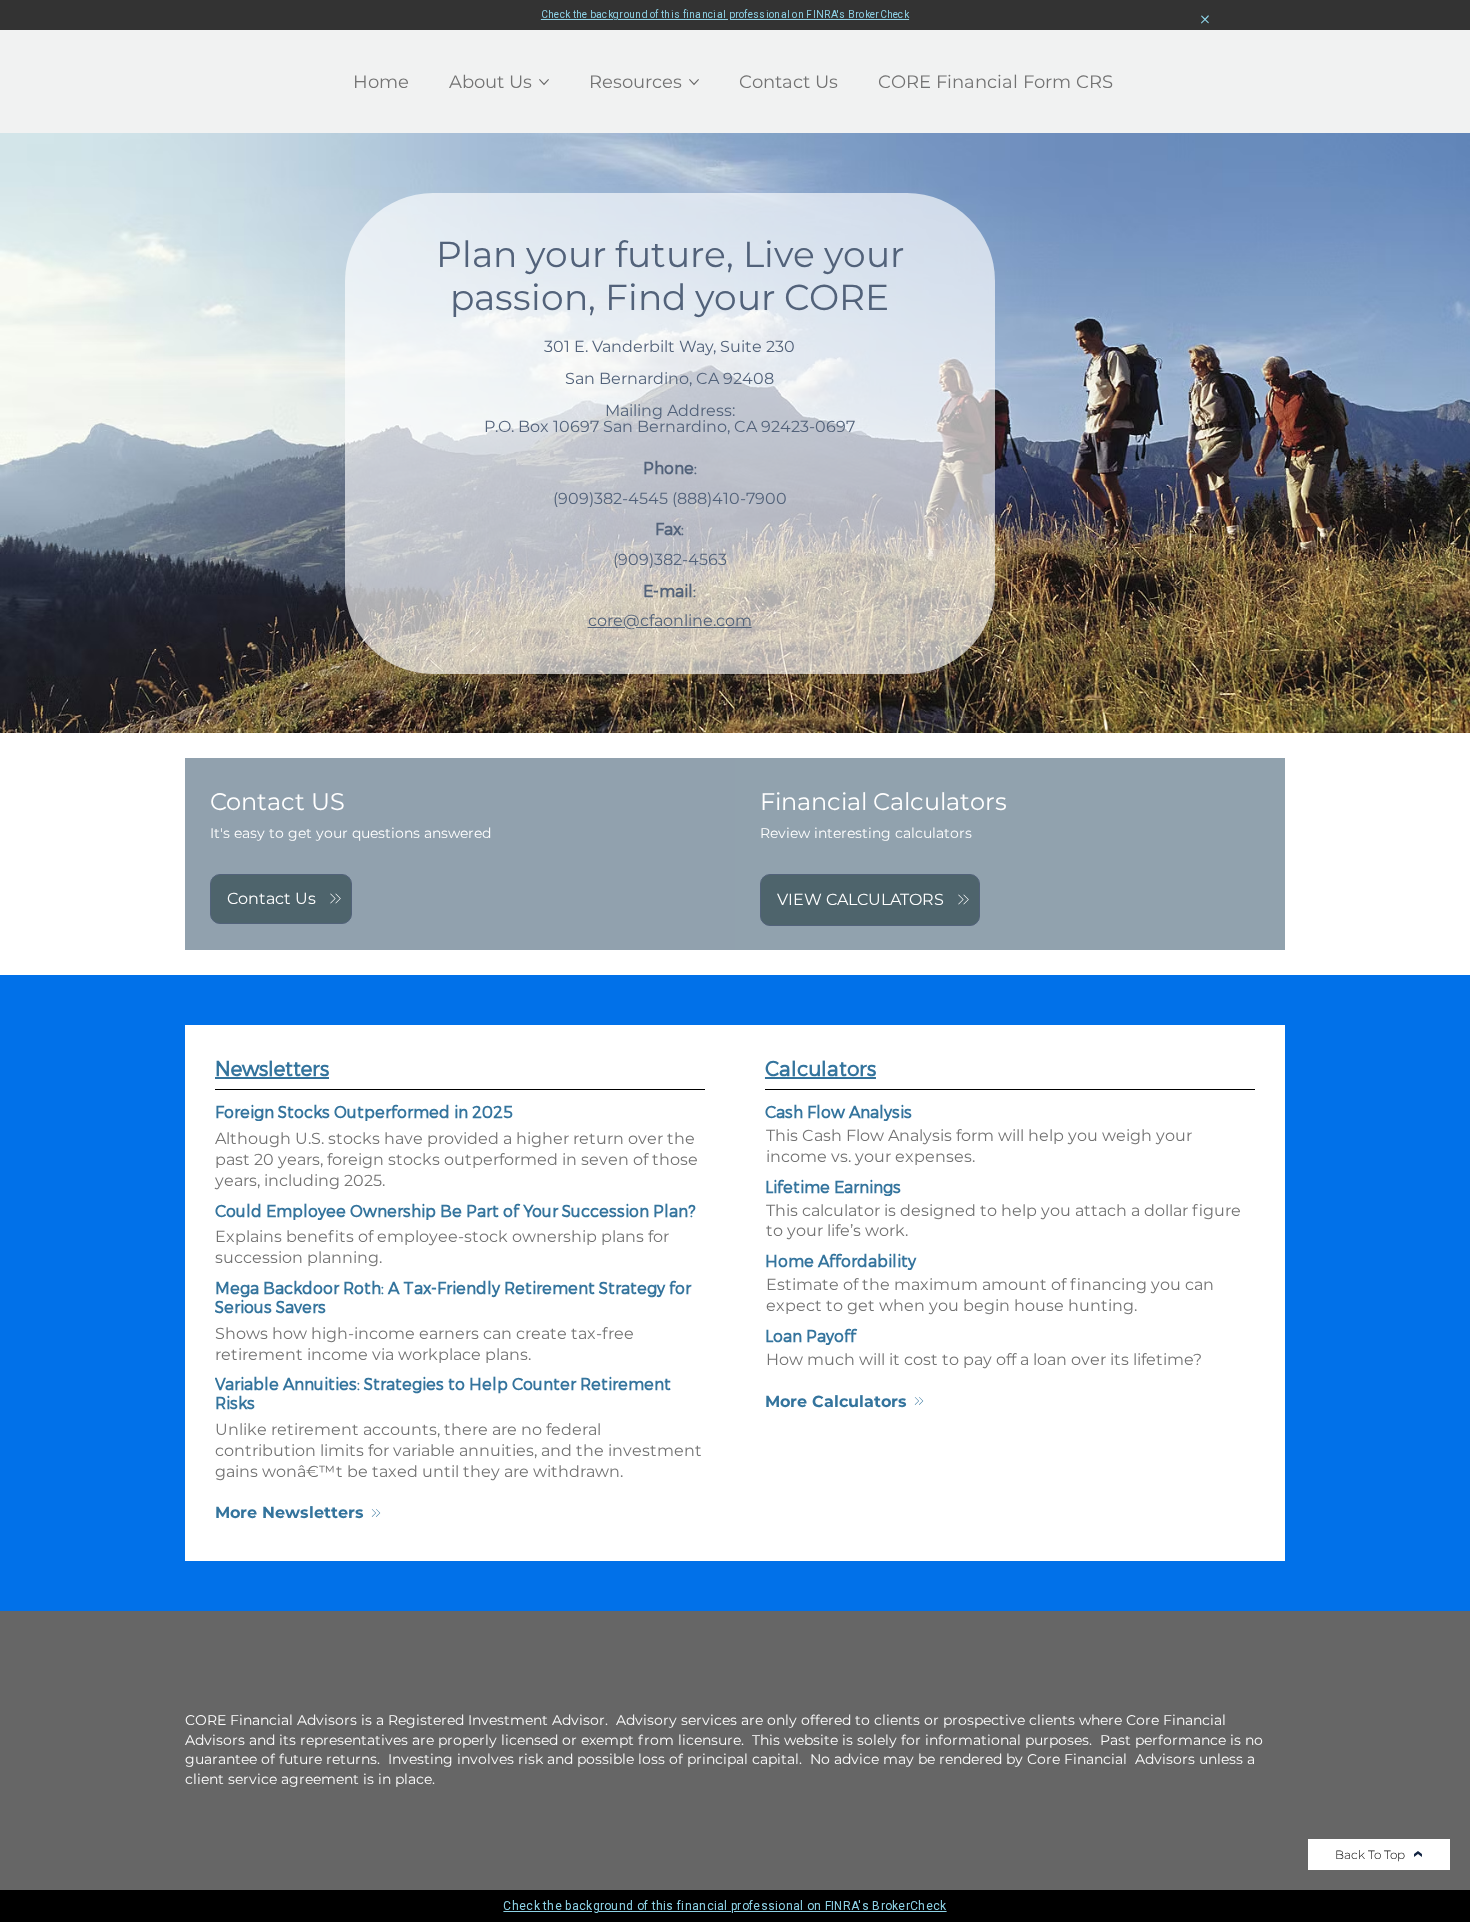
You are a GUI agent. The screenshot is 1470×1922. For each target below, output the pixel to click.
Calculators (820, 1068)
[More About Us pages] (544, 82)
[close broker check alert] (1205, 20)
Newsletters (272, 1068)
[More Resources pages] (694, 82)
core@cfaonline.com (670, 620)
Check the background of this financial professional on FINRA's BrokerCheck (725, 14)
